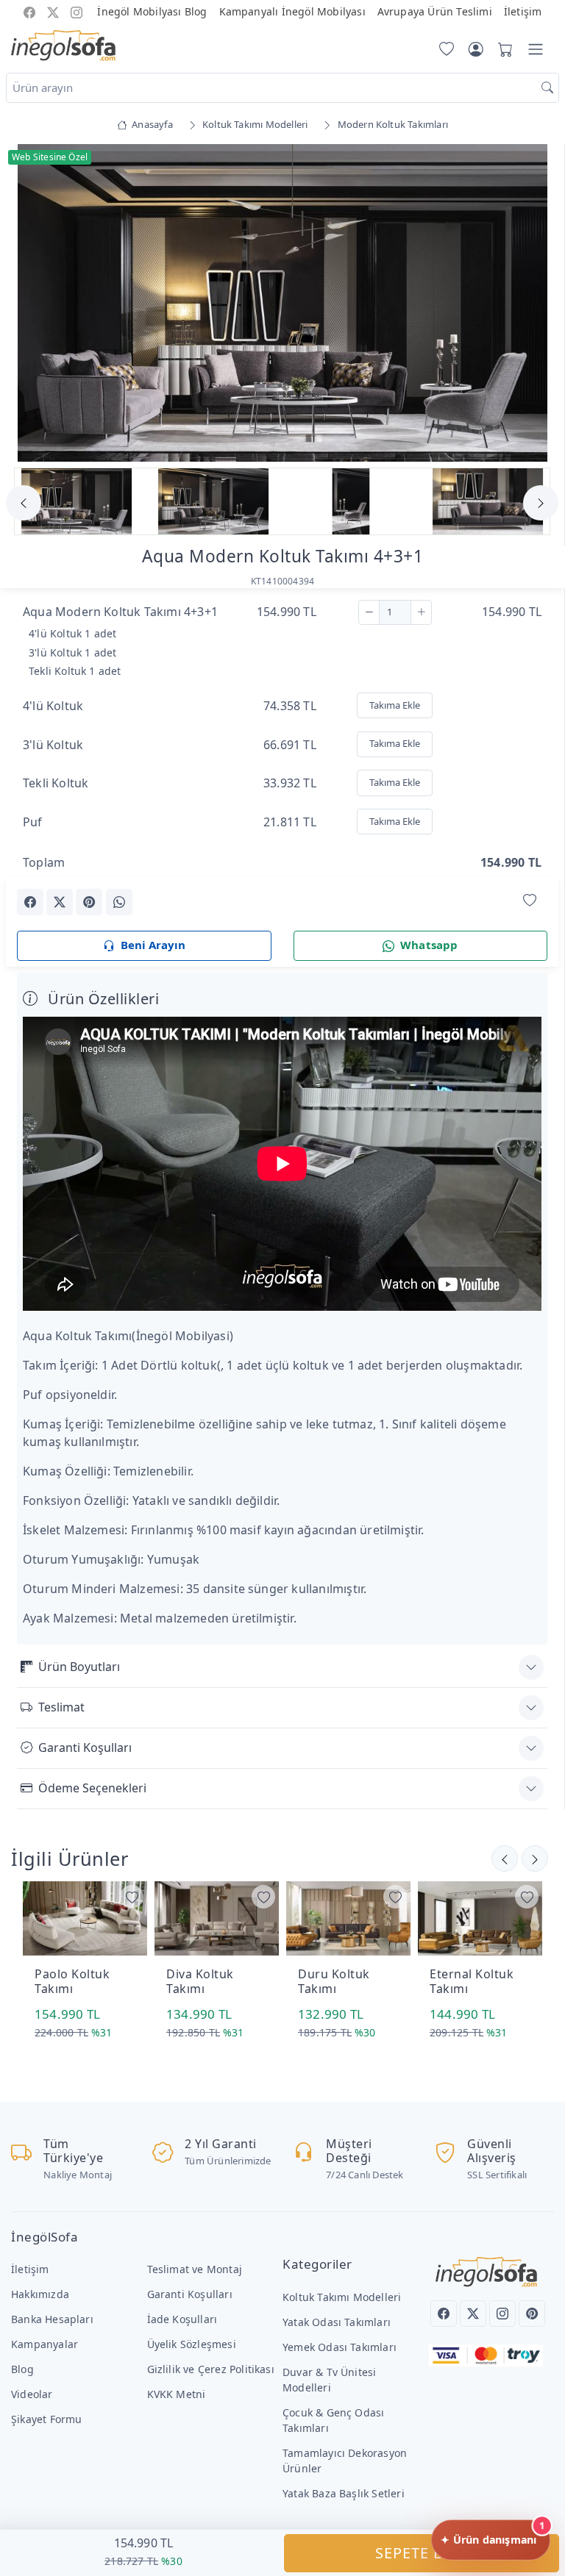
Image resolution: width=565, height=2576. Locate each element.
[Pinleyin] (89, 902)
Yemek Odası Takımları (340, 2347)
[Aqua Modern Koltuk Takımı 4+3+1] (282, 302)
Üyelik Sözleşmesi (192, 2344)
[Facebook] (444, 2314)
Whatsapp (429, 945)
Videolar (32, 2394)
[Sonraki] (505, 1858)
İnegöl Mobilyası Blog (152, 11)
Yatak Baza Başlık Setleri (344, 2493)
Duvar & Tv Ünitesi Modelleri (329, 2380)
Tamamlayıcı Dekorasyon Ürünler (345, 2461)
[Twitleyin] (60, 902)
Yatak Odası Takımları (337, 2322)
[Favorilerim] (444, 49)
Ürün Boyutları (79, 1667)
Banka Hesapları (52, 2319)
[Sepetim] (502, 49)
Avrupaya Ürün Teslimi (435, 11)
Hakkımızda (40, 2294)
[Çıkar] (369, 612)
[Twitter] (473, 2314)
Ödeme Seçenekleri (92, 1788)
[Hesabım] (476, 49)
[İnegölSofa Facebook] (29, 11)
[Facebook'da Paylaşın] (30, 902)
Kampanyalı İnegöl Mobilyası (292, 11)
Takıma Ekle (395, 705)
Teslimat (61, 1707)
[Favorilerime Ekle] (530, 901)
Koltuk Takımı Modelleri (342, 2297)
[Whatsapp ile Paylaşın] (119, 902)
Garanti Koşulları (85, 1747)
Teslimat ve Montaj (195, 2269)
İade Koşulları (182, 2319)
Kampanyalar (45, 2344)
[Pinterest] (532, 2314)
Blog (22, 2369)
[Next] (529, 304)
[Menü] (536, 49)
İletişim (523, 11)
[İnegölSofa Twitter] (53, 11)
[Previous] (35, 304)
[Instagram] (502, 2314)
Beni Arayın (153, 945)
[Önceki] (535, 1858)
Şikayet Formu (47, 2419)
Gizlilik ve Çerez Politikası (211, 2369)
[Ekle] (421, 612)
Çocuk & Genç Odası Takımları (333, 2420)
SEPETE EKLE (422, 2553)
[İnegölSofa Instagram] (77, 11)
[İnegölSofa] (63, 46)
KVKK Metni (177, 2394)
